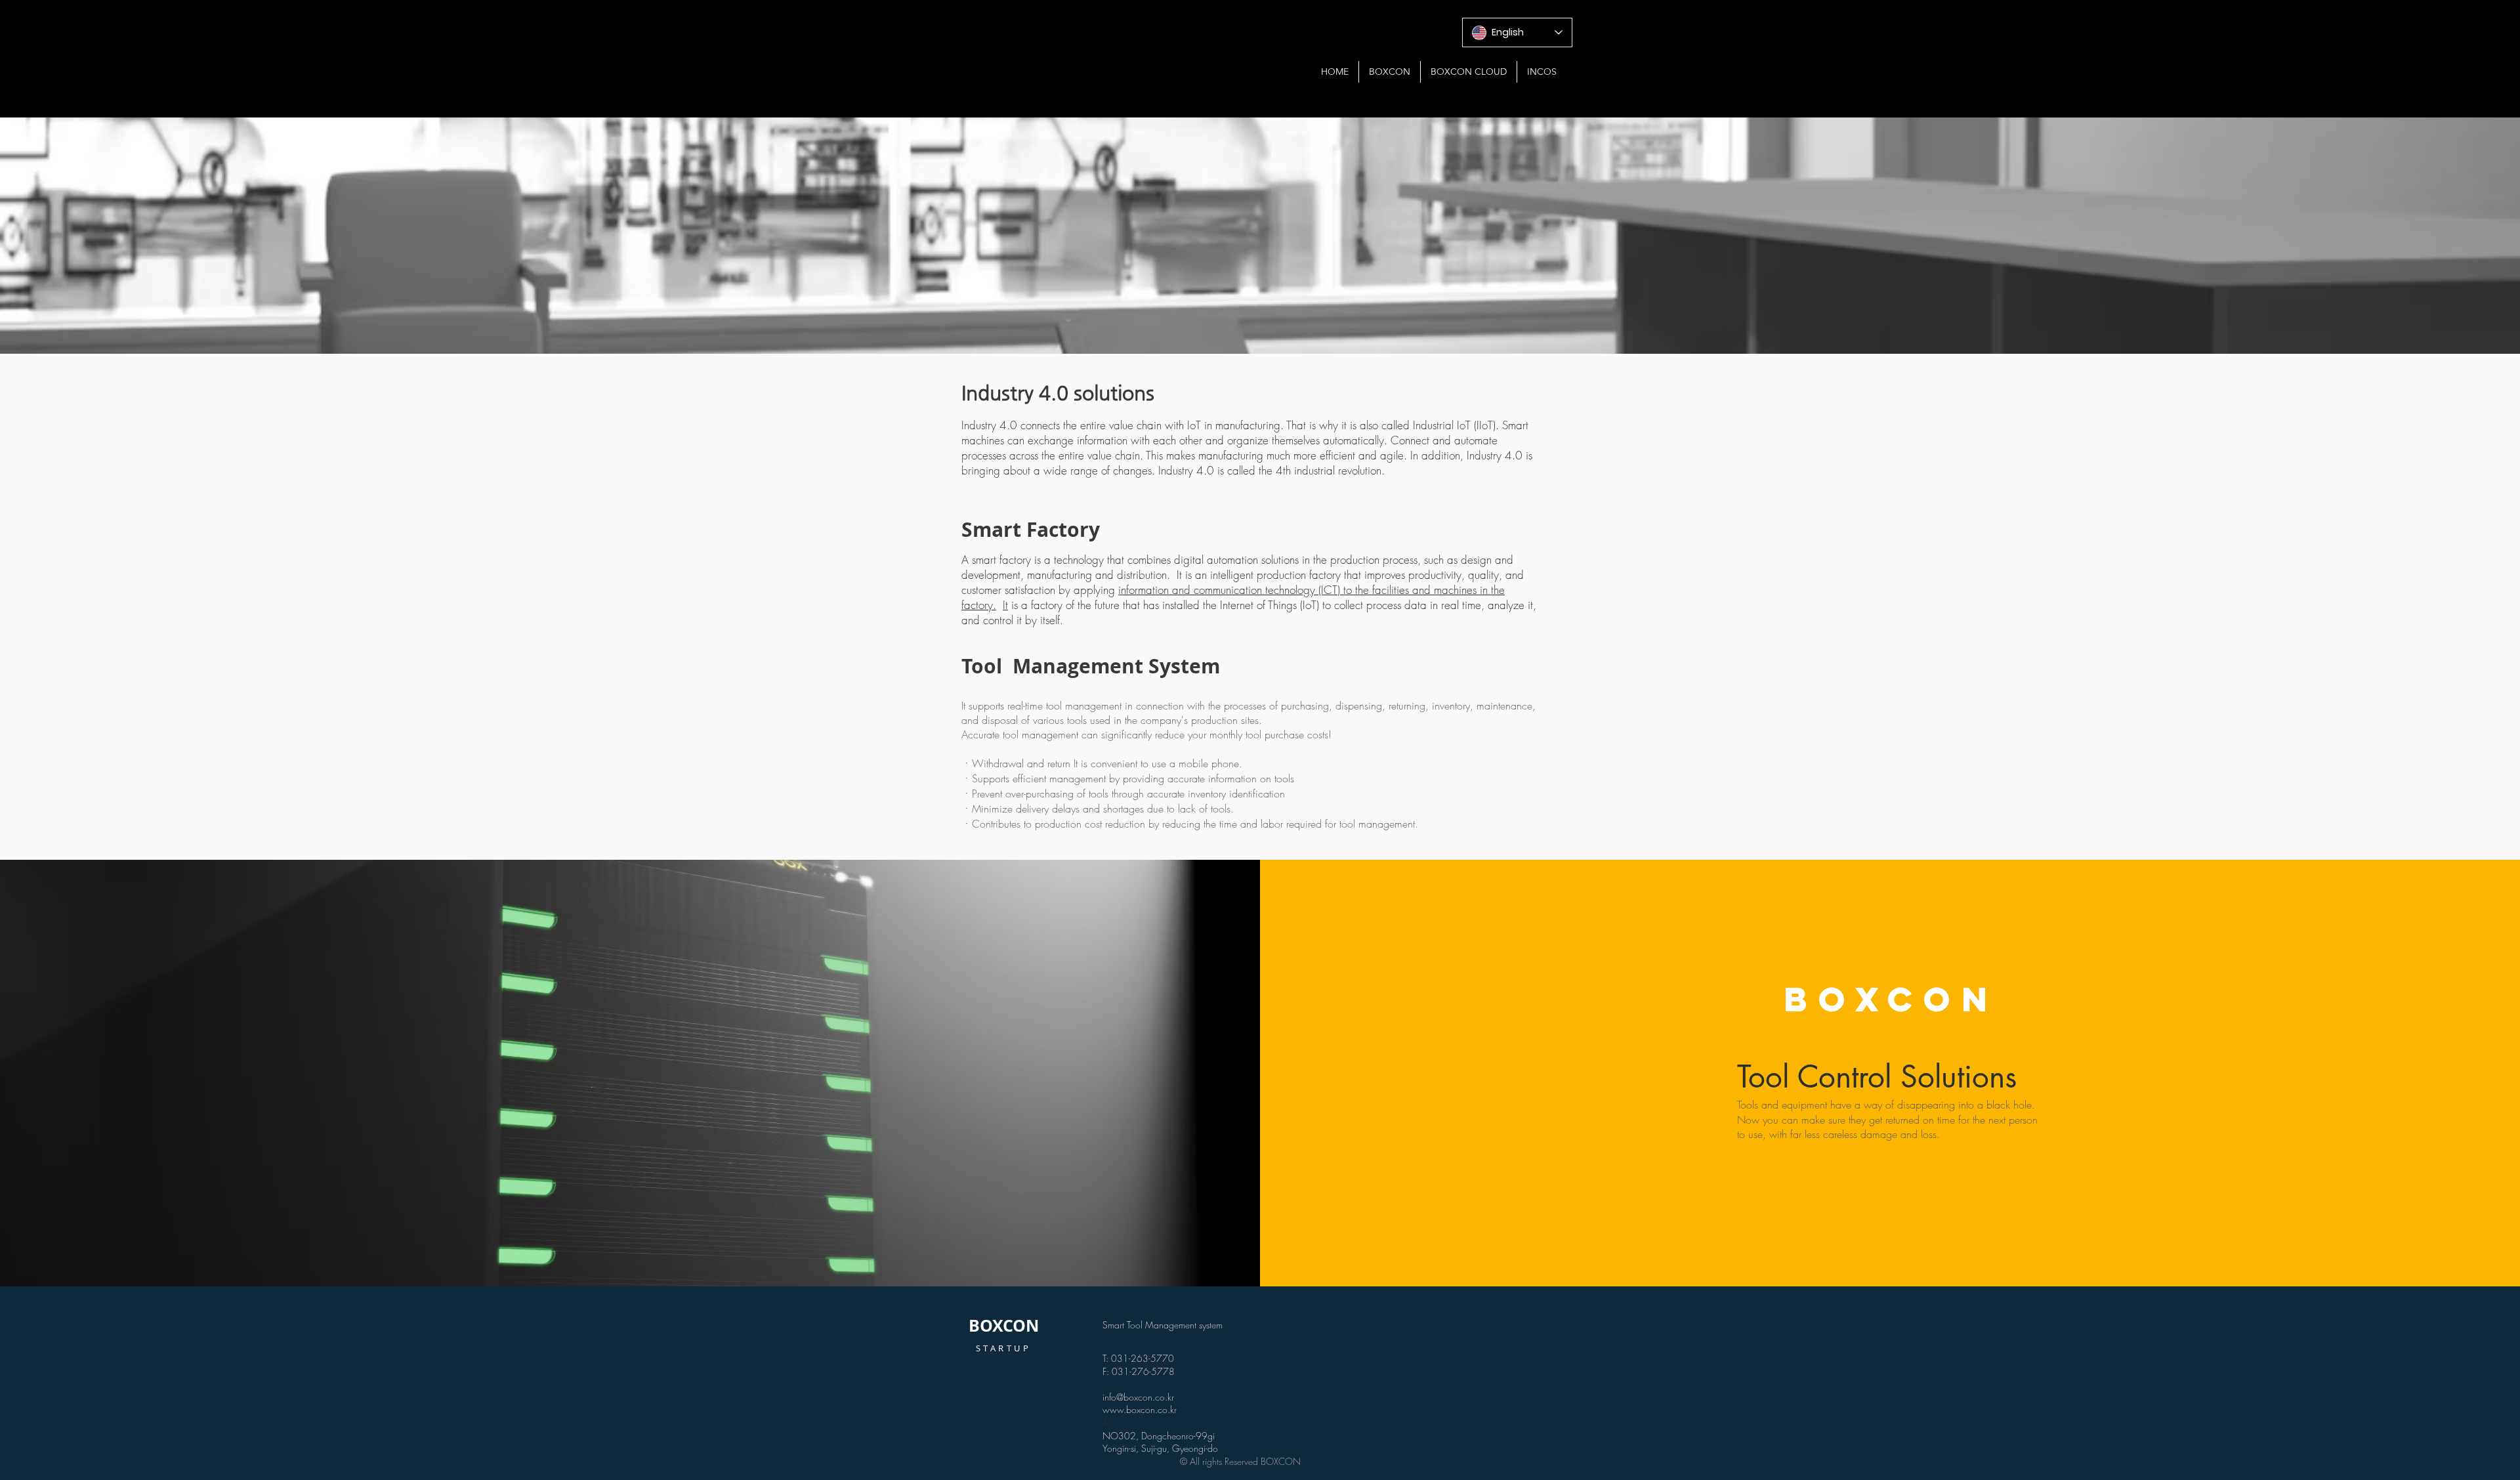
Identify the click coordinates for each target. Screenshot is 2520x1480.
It (1005, 605)
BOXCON (1004, 1325)
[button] (1390, 72)
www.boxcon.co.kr (1140, 1409)
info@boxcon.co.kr (1138, 1397)
